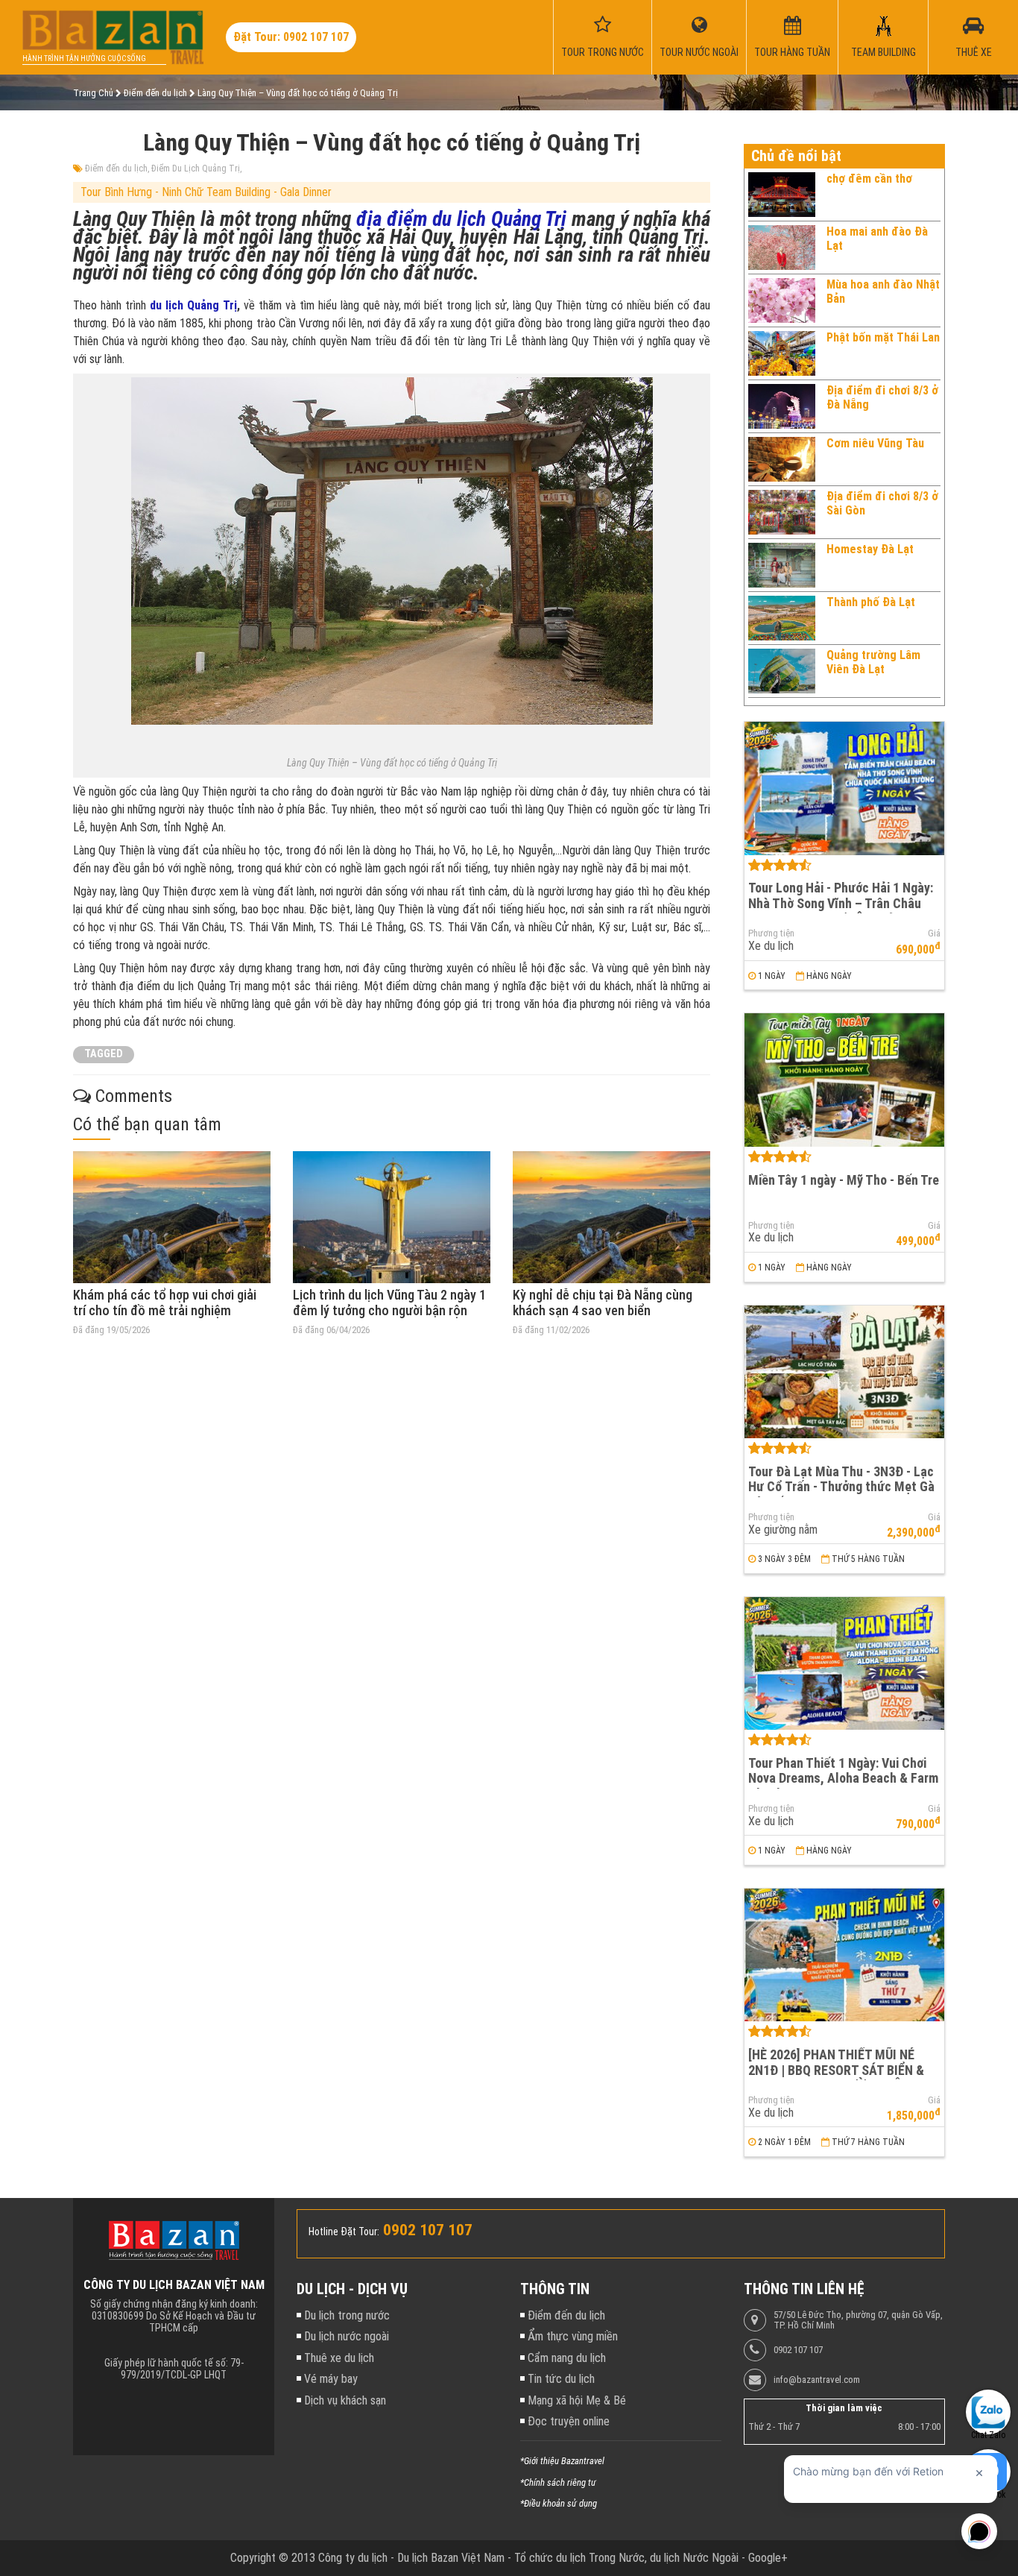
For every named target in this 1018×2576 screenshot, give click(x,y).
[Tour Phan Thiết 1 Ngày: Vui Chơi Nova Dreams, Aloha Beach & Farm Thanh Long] (844, 1664)
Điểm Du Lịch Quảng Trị (196, 169)
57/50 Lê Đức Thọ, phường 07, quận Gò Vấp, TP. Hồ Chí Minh (858, 2320)
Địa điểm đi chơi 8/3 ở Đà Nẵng (882, 397)
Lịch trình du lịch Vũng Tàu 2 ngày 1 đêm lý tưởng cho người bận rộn (389, 1303)
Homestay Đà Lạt (870, 549)
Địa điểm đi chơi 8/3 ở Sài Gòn (882, 503)
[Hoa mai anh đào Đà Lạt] (782, 248)
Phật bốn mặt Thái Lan (883, 337)
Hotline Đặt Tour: (344, 2232)
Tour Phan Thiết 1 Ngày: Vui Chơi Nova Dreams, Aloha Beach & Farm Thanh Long (843, 1778)
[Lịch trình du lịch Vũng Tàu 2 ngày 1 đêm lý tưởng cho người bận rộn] (392, 1217)
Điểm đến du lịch (116, 169)
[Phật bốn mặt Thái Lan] (782, 353)
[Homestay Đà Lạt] (782, 565)
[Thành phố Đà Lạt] (782, 618)
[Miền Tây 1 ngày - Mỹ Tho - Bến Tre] (844, 1080)
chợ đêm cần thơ (869, 179)
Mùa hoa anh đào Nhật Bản (883, 291)
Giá (934, 933)
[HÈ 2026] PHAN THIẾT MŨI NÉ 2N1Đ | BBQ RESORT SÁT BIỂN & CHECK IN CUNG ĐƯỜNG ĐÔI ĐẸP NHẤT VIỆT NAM (840, 2078)
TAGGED (104, 1054)
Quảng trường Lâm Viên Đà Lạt (873, 662)
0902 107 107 (798, 2350)
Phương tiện (771, 933)
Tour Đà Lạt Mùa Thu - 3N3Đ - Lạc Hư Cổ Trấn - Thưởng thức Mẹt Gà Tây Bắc (841, 1487)
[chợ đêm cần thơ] (782, 195)
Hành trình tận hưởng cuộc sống (84, 59)
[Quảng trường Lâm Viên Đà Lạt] (782, 671)
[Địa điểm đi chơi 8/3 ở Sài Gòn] (782, 512)
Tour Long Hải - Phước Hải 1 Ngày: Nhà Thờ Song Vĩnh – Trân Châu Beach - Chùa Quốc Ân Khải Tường (841, 903)
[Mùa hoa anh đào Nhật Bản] (782, 300)
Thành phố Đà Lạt (871, 602)
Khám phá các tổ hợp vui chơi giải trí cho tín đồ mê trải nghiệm (165, 1303)
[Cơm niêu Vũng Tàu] (782, 459)
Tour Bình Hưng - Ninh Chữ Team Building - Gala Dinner (206, 192)
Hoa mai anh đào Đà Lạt (877, 238)
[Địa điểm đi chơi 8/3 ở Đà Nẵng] (782, 406)
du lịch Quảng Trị (193, 305)
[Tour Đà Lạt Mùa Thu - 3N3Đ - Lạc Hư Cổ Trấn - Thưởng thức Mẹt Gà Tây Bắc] (844, 1372)
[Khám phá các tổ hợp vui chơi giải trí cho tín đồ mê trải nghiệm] (172, 1217)
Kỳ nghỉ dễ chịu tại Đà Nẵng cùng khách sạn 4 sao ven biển (603, 1303)
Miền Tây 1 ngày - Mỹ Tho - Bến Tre (844, 1180)
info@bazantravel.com (817, 2380)
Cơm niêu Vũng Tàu (875, 443)
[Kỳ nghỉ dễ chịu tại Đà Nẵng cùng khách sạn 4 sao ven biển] (611, 1217)
